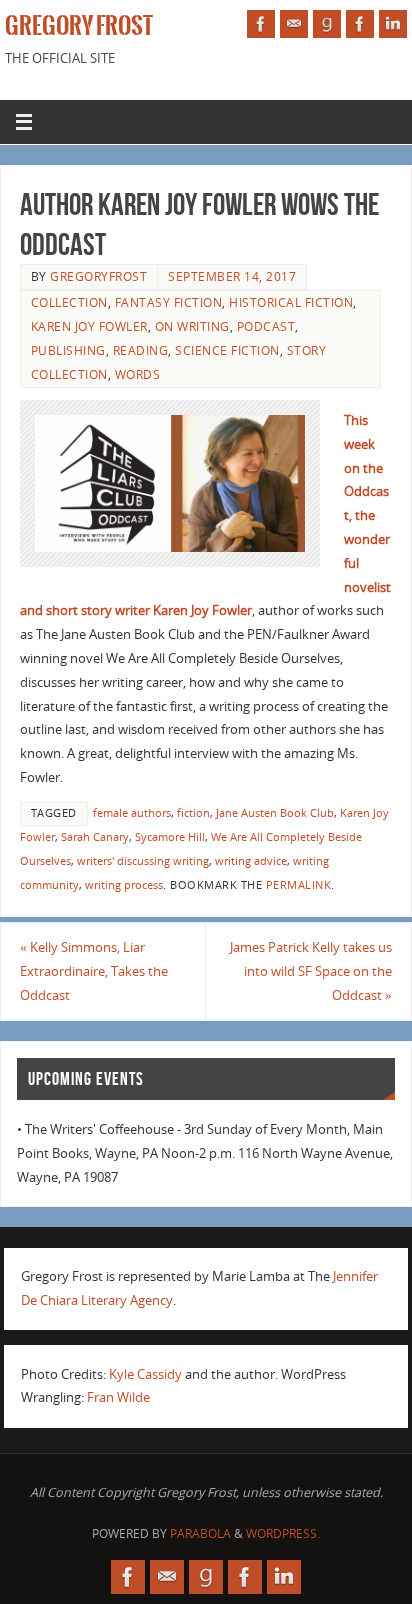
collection (69, 302)
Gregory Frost (79, 26)
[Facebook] (261, 24)
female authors (132, 813)
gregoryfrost (98, 276)
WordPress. (283, 1533)
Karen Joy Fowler (89, 326)
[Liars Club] (360, 24)
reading (141, 350)
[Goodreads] (327, 24)
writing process (124, 885)
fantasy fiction (169, 302)
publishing (68, 350)
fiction (193, 813)
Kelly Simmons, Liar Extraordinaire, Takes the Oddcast (94, 971)
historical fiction (291, 302)
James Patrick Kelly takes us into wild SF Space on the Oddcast (311, 971)
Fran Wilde (118, 1397)
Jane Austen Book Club (275, 813)
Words (138, 374)
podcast (266, 326)
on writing (192, 326)
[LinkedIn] (393, 24)
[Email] (294, 24)
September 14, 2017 (232, 276)
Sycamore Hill (170, 837)
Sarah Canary (95, 837)
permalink (299, 885)
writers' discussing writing (143, 861)
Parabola (200, 1533)
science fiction (227, 350)
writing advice (251, 861)
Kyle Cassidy (145, 1374)
